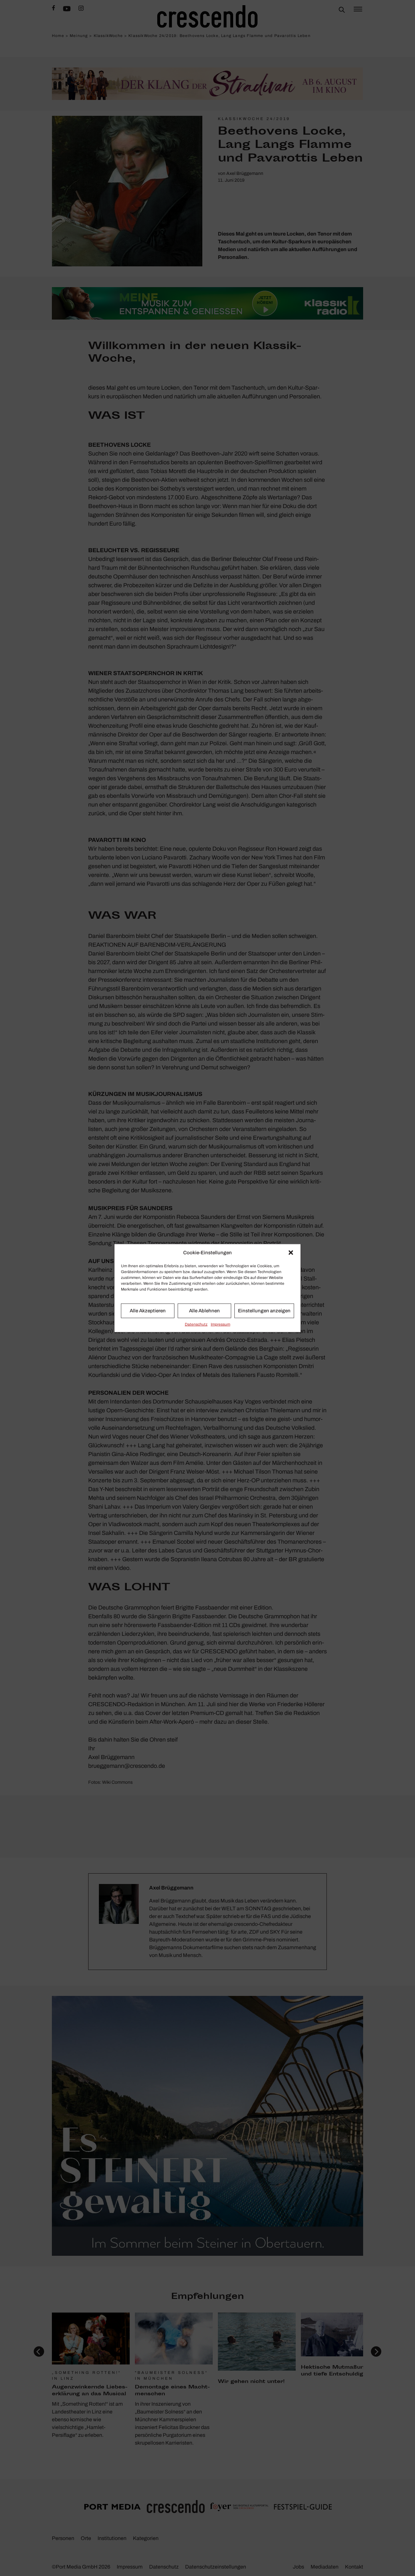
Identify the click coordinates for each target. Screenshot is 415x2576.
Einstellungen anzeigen (264, 1311)
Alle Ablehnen (204, 1311)
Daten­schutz (196, 1324)
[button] (291, 1253)
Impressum (220, 1324)
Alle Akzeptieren (148, 1311)
